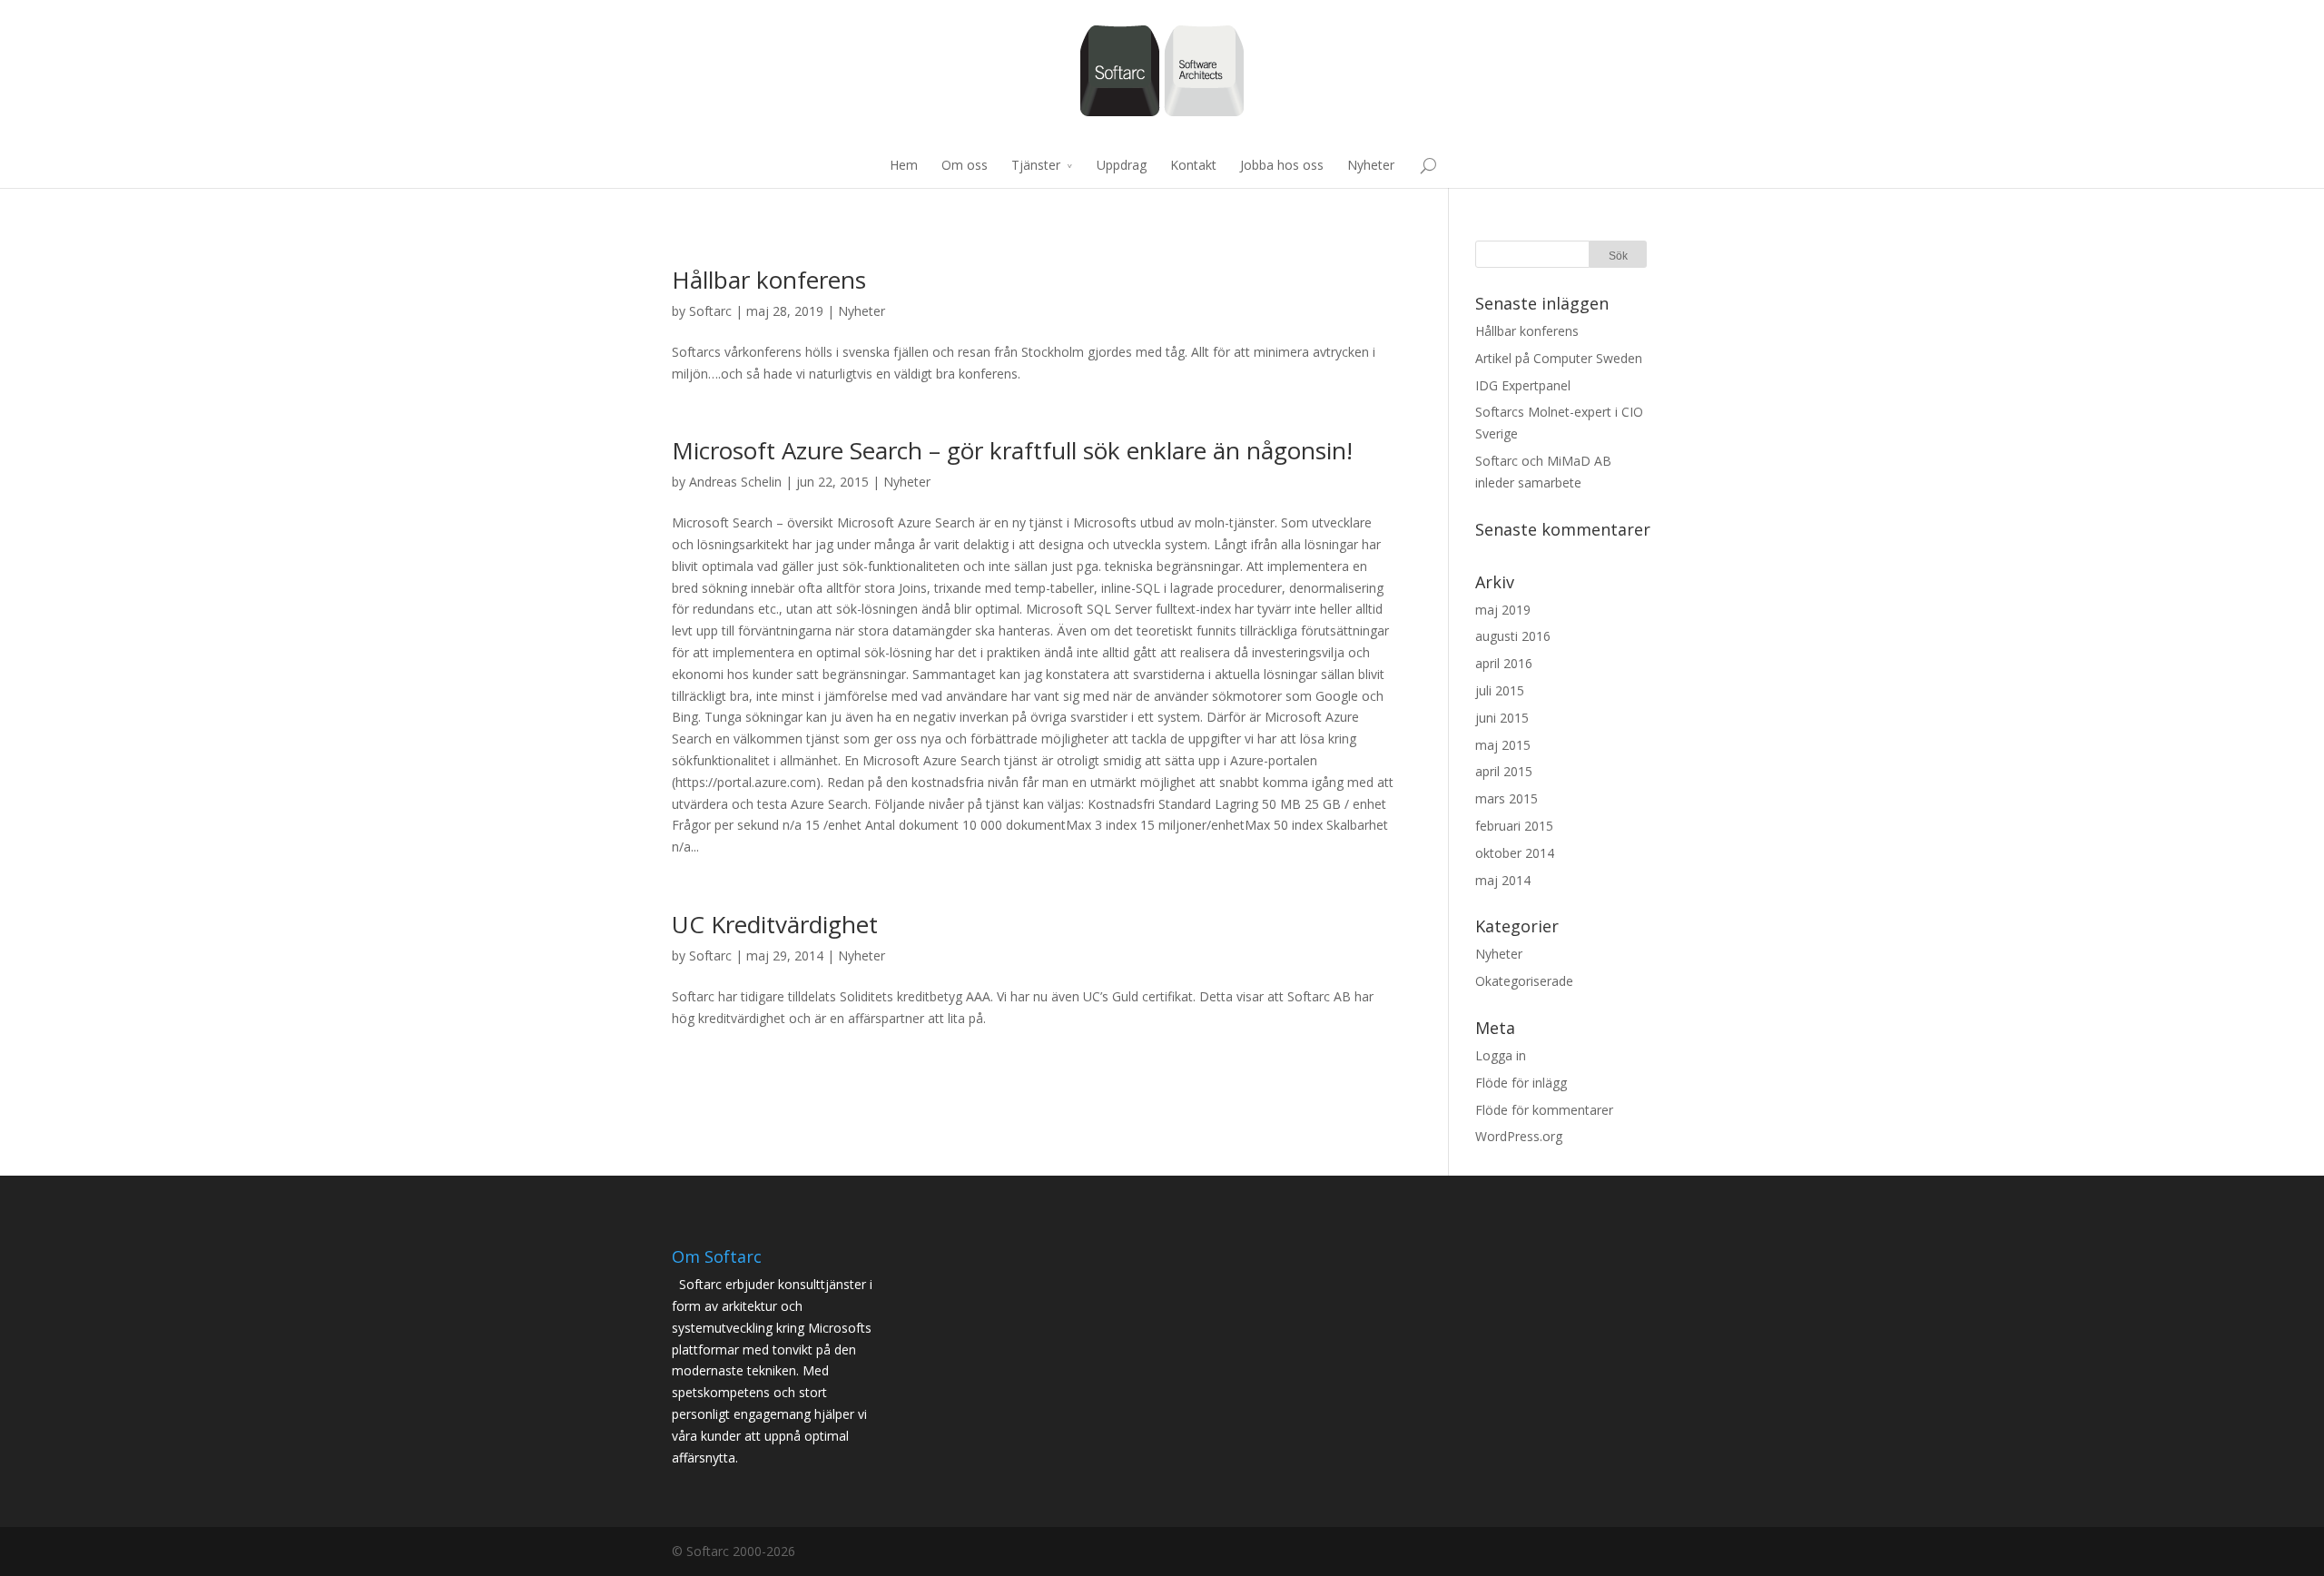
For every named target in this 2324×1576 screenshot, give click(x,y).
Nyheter (1371, 165)
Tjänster (1036, 165)
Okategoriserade (1524, 981)
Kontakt (1193, 165)
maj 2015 (1503, 745)
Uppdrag (1122, 165)
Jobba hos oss (1282, 165)
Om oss (965, 165)
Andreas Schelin (735, 482)
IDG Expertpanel (1523, 385)
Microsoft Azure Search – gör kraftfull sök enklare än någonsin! (1012, 450)
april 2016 (1504, 663)
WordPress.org (1519, 1136)
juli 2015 (1500, 690)
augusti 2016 (1513, 636)
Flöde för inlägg (1521, 1083)
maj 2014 (1503, 880)
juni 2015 (1502, 718)
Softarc (710, 311)
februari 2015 (1514, 826)
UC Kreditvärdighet (775, 924)
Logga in (1501, 1055)
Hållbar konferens (769, 280)
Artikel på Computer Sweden (1559, 358)
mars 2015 (1507, 798)
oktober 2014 (1515, 853)
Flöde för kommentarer (1544, 1110)
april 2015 (1504, 771)
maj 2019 (1503, 610)
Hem (904, 165)
